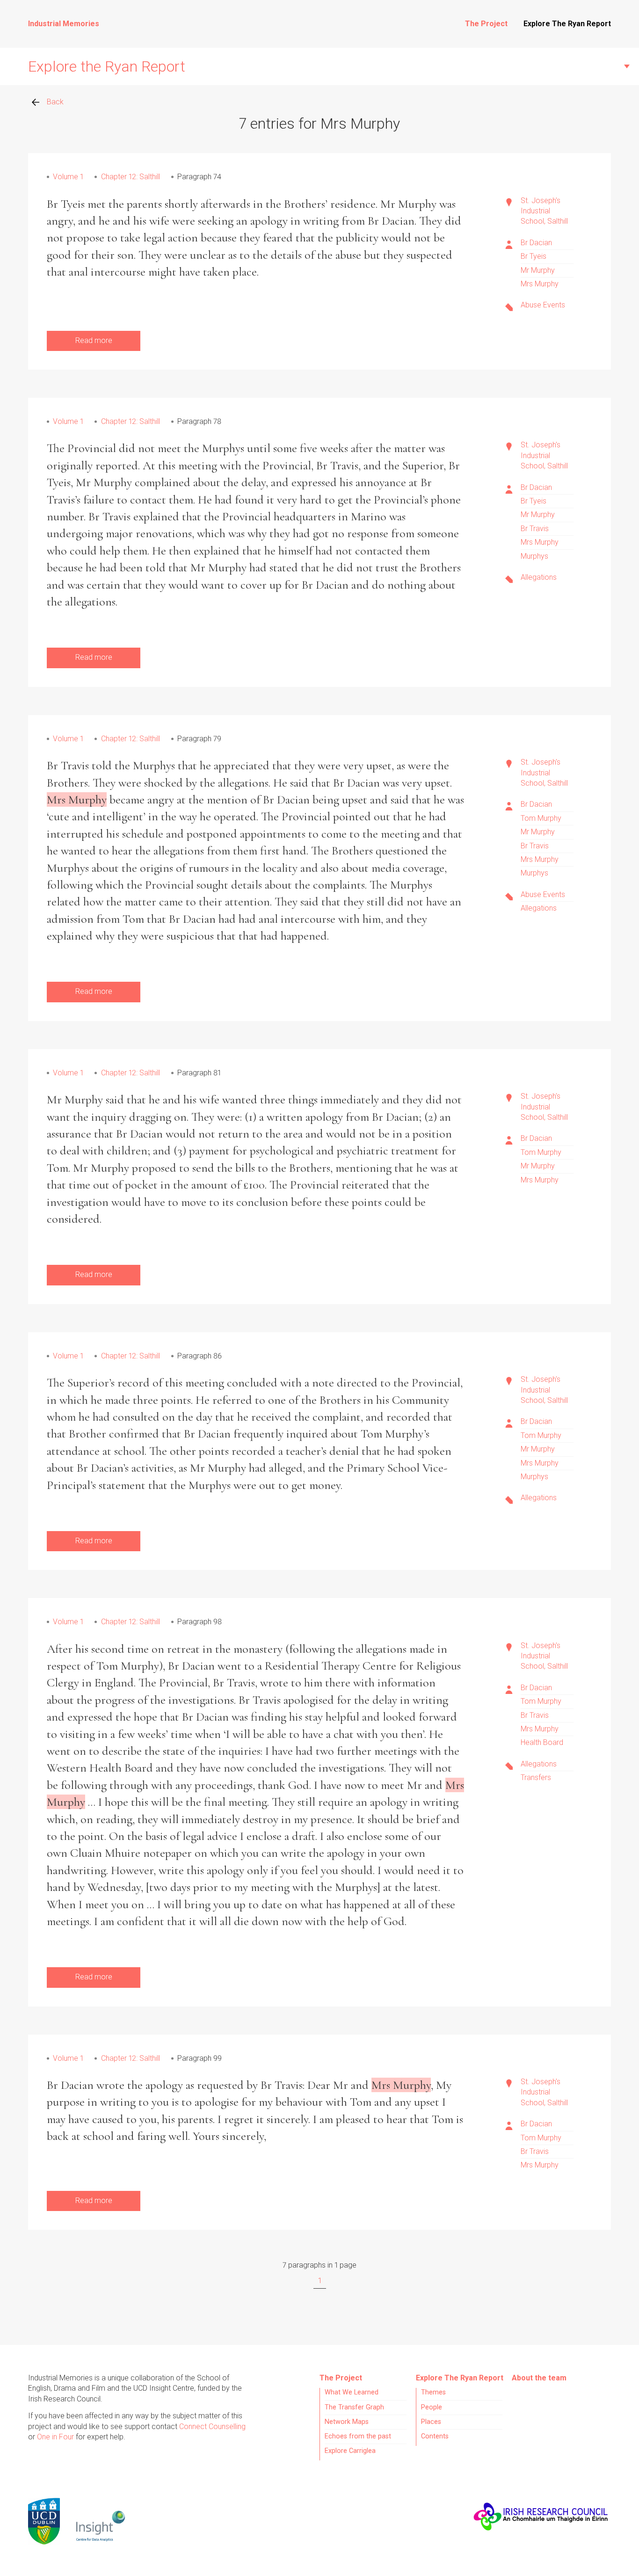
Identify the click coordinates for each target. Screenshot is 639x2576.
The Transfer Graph (354, 2407)
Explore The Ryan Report (567, 24)
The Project (486, 24)
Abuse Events (543, 305)
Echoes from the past (358, 2436)
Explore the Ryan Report (107, 66)
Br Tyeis (534, 256)
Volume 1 (68, 177)
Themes (433, 2392)
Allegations (539, 577)
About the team (539, 2378)
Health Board (542, 1742)
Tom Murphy (541, 818)
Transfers (536, 1777)
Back (55, 102)
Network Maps (347, 2422)
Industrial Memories (64, 24)
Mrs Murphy (540, 284)
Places (431, 2422)
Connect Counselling (212, 2426)
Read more (94, 340)
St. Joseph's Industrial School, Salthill (544, 211)
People (432, 2407)
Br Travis (535, 529)
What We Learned (352, 2392)
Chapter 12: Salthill (131, 177)
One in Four (55, 2437)
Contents (435, 2436)
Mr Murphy (538, 270)
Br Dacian (536, 243)
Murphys (534, 556)
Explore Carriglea (350, 2451)
